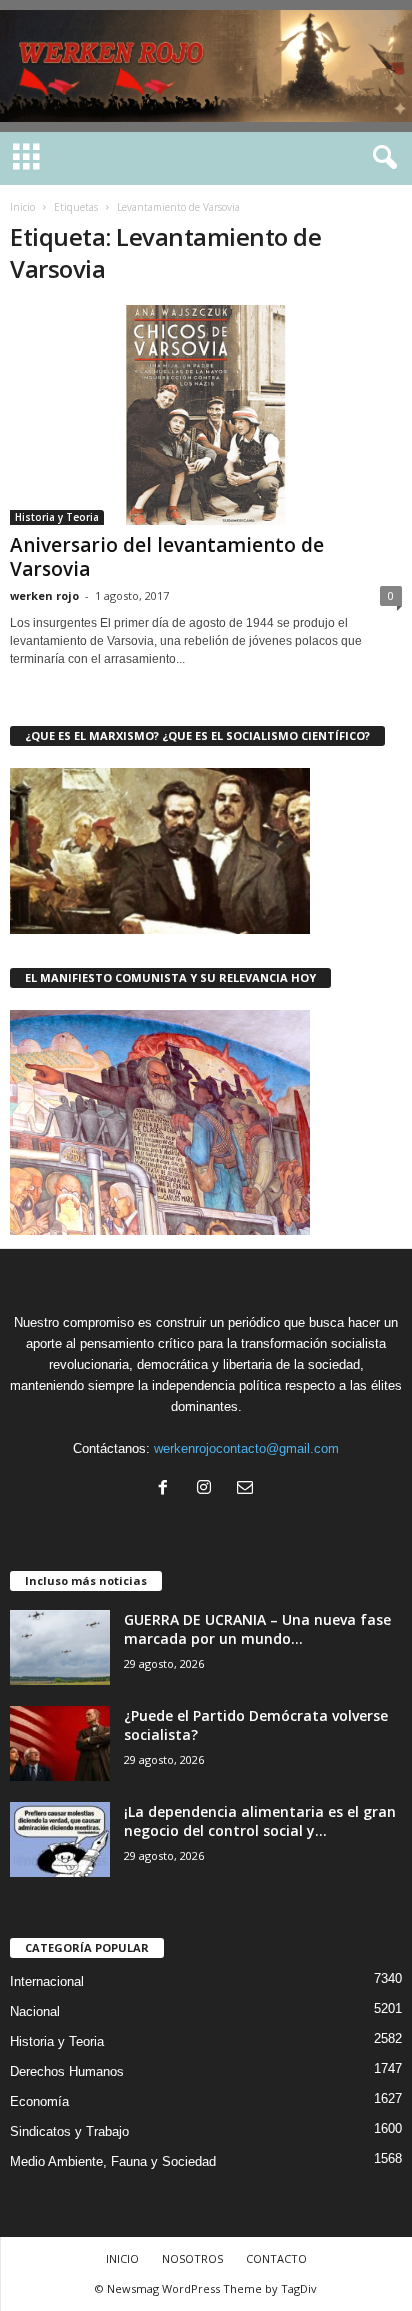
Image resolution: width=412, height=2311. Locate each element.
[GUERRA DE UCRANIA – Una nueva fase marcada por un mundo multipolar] (60, 1647)
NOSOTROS (192, 2258)
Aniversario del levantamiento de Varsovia (167, 557)
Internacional (47, 1981)
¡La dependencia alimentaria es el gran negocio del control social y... (260, 1821)
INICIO (122, 2258)
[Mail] (247, 1489)
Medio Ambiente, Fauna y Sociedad (113, 2161)
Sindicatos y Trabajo (69, 2131)
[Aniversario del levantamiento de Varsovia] (206, 415)
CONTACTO (276, 2258)
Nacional (35, 2011)
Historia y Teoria (57, 517)
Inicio (22, 207)
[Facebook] (167, 1489)
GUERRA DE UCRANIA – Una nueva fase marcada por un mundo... (257, 1629)
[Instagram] (208, 1489)
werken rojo (44, 595)
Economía (39, 2101)
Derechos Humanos (67, 2071)
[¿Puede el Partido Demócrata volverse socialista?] (60, 1743)
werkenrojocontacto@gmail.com (246, 1448)
